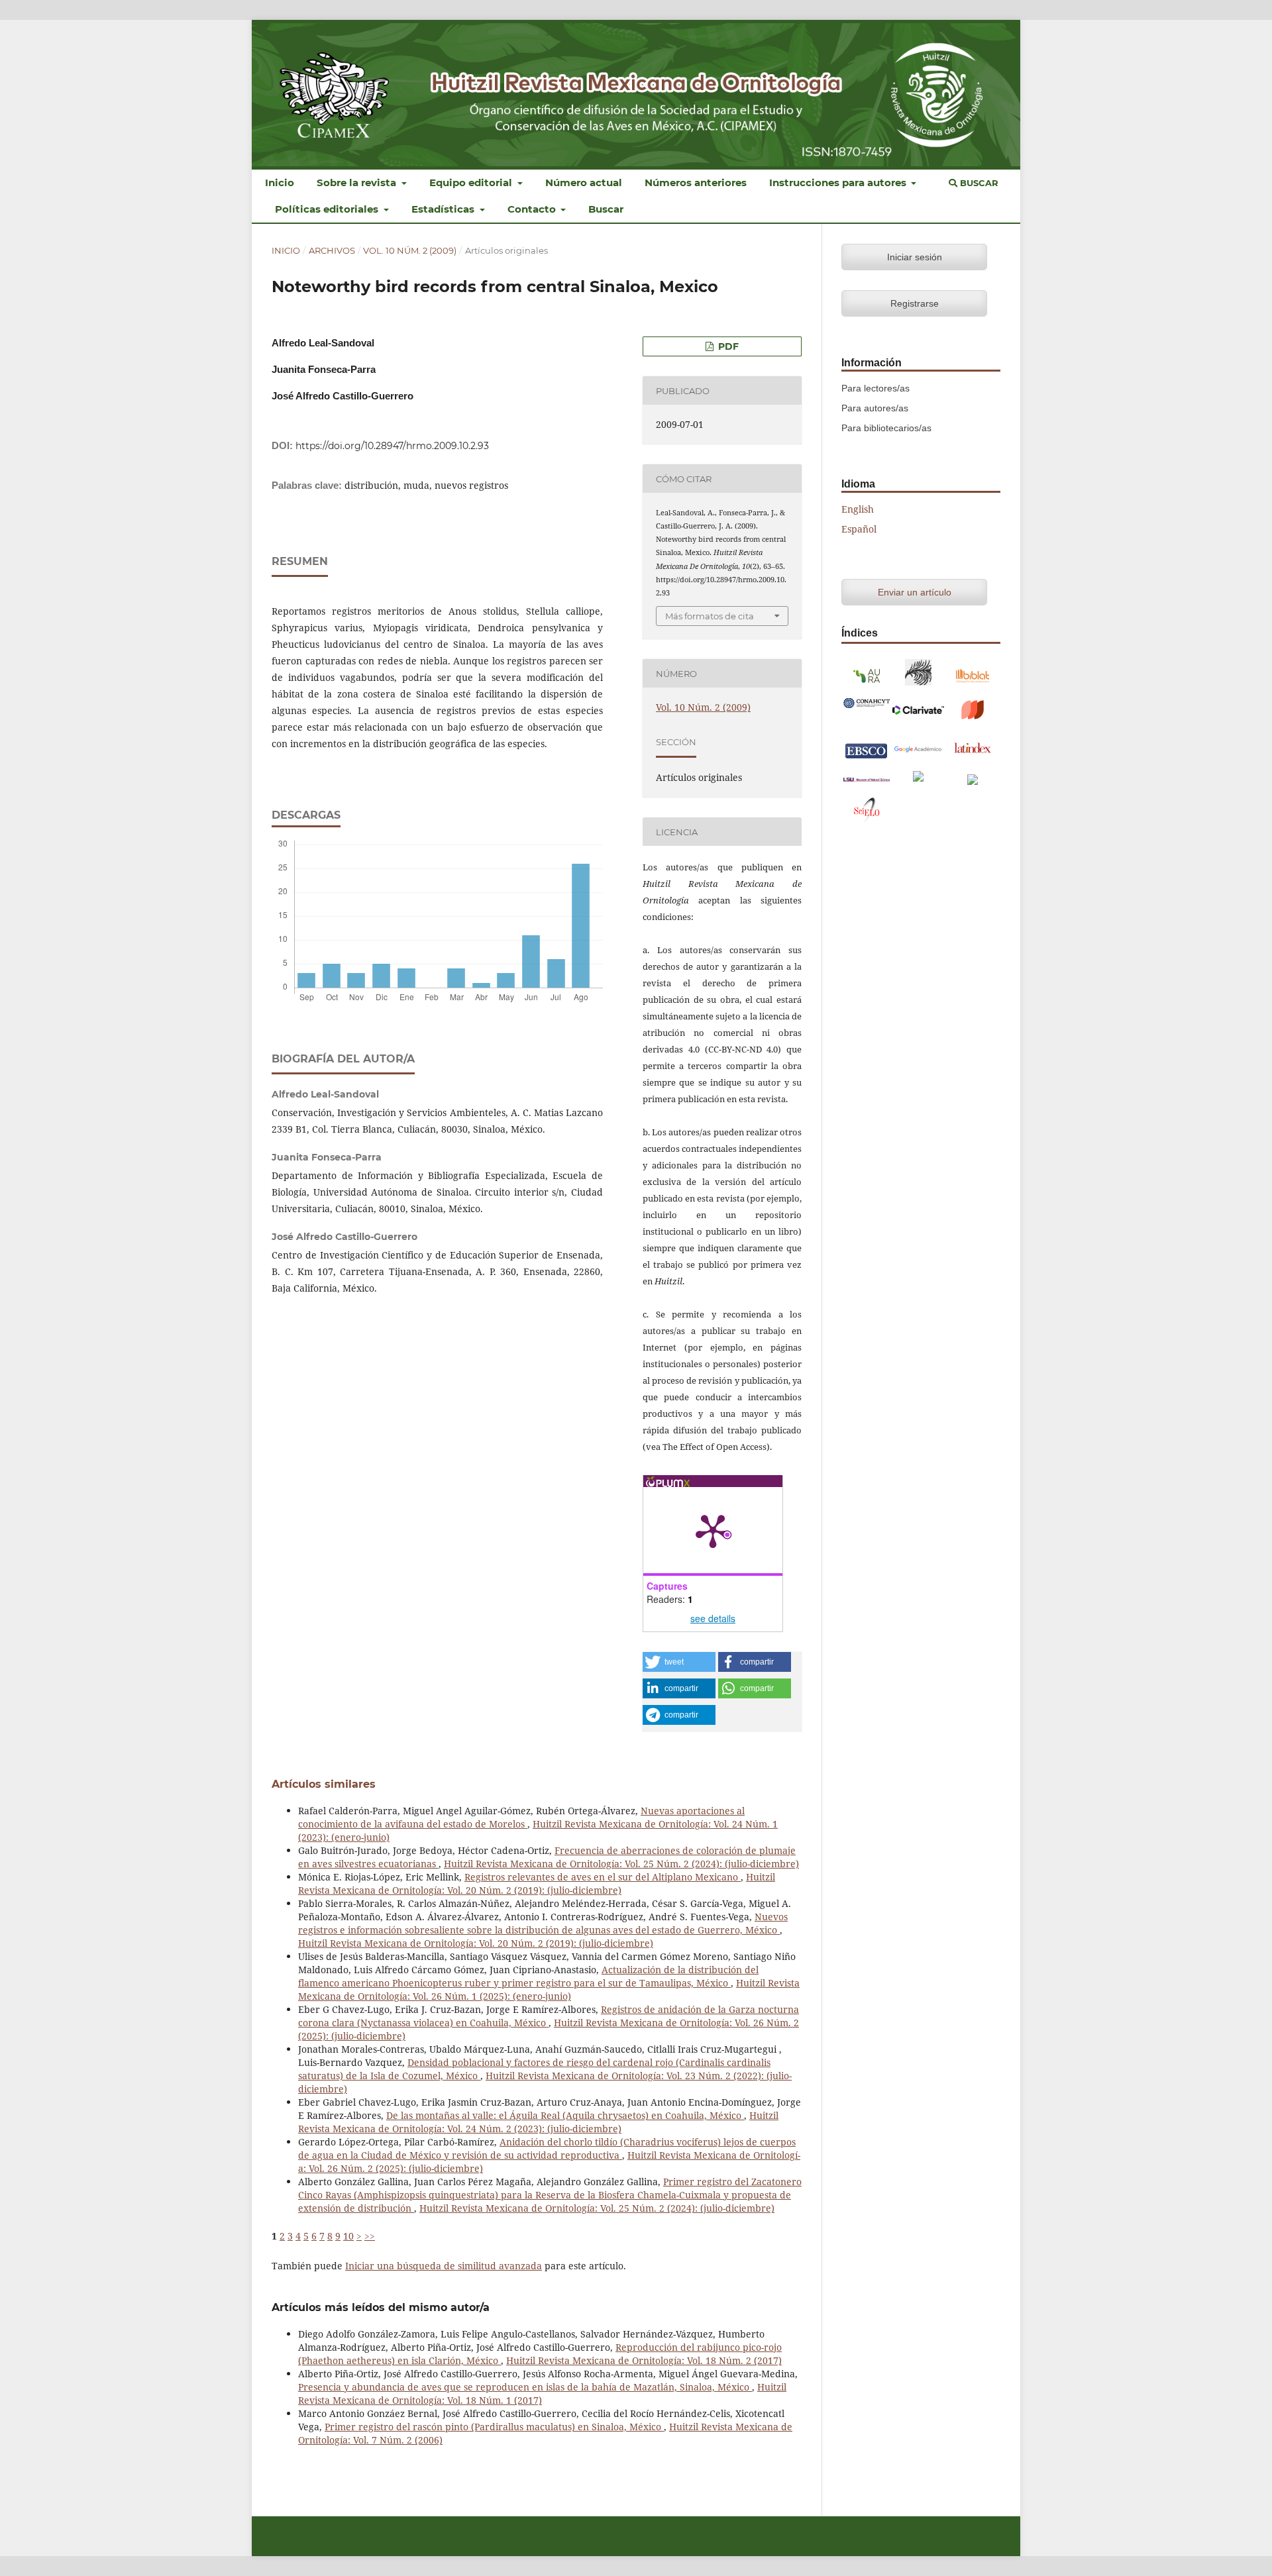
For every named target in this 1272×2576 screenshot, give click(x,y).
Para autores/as (875, 408)
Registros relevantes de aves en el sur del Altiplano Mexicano (603, 1877)
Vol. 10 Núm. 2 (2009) (410, 250)
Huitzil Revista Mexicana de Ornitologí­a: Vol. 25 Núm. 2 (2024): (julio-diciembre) (621, 1864)
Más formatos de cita (710, 616)
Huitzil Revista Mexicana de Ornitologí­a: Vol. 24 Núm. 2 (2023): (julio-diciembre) (538, 2122)
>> (370, 2236)
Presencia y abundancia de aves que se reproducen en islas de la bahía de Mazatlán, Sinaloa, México (525, 2387)
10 (348, 2236)
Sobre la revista (358, 182)
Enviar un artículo (915, 592)
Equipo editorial (472, 182)
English (858, 509)
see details (713, 1618)
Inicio (280, 182)
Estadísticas (444, 209)
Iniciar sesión (915, 257)
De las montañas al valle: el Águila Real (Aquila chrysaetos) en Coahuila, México (565, 2115)
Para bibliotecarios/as (886, 428)
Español (859, 529)
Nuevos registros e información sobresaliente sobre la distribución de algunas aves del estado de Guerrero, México (543, 1923)
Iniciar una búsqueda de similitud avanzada (444, 2266)
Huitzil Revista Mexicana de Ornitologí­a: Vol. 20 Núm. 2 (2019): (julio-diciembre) (537, 1883)
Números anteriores (696, 182)
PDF (727, 346)
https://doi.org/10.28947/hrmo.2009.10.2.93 (392, 446)
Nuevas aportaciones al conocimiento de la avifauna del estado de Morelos (521, 1817)
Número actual (584, 182)
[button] (679, 1662)
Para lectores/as (875, 388)
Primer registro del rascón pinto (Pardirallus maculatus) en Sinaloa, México (494, 2427)
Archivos (332, 250)
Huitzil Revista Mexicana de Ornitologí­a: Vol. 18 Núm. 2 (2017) (644, 2360)
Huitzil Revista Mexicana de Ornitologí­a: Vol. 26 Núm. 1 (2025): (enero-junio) (549, 1989)
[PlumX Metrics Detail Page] (713, 1530)
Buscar (606, 209)
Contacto (533, 209)
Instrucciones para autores (839, 182)
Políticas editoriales (328, 209)
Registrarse (915, 303)
